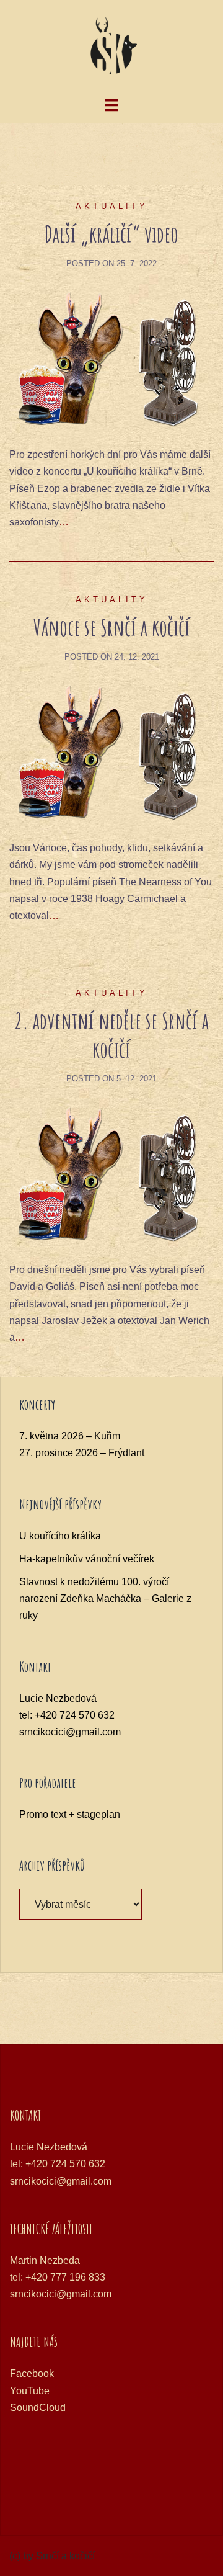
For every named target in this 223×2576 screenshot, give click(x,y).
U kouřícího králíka (60, 1536)
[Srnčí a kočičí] (111, 47)
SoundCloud (38, 2408)
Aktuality (112, 206)
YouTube (30, 2391)
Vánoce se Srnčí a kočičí (112, 627)
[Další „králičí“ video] (111, 358)
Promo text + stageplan (70, 1814)
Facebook (32, 2373)
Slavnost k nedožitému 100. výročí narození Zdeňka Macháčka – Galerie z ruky (105, 1599)
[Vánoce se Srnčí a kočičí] (111, 752)
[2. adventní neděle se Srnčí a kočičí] (111, 1174)
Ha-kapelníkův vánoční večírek (87, 1559)
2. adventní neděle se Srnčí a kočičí (111, 1035)
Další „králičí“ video (111, 234)
